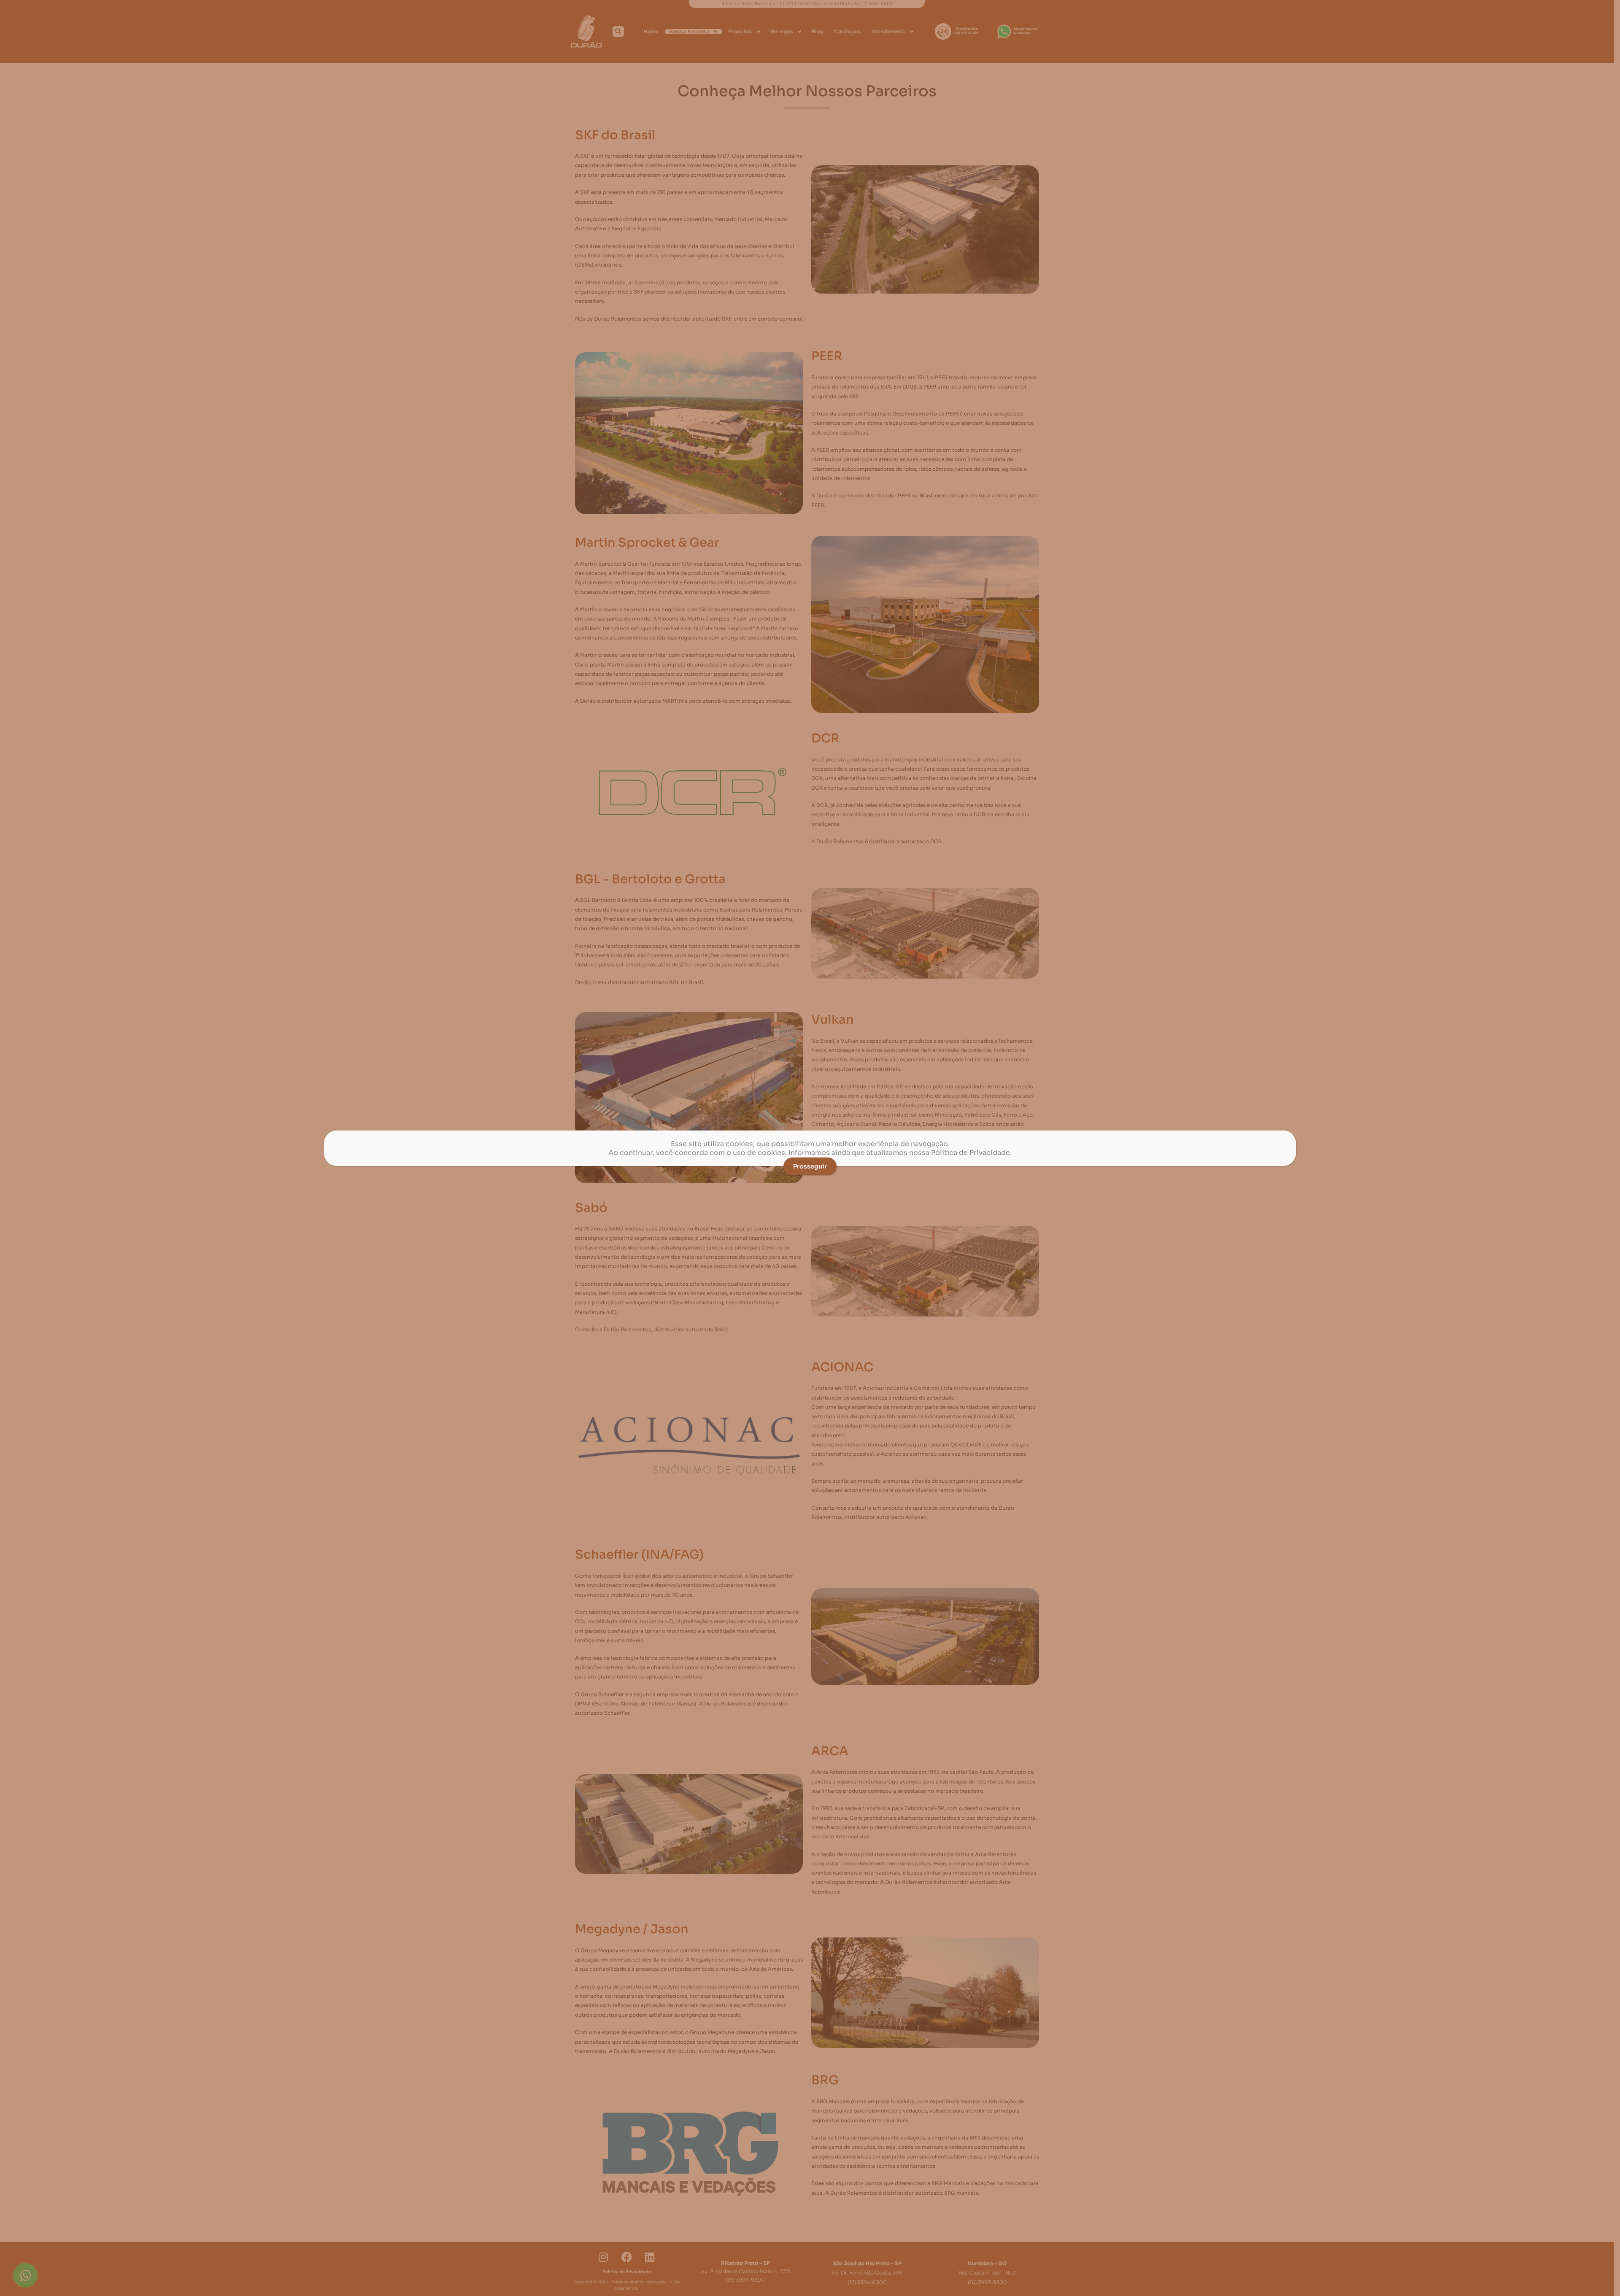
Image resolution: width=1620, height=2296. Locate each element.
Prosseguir (810, 1166)
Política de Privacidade (971, 1153)
